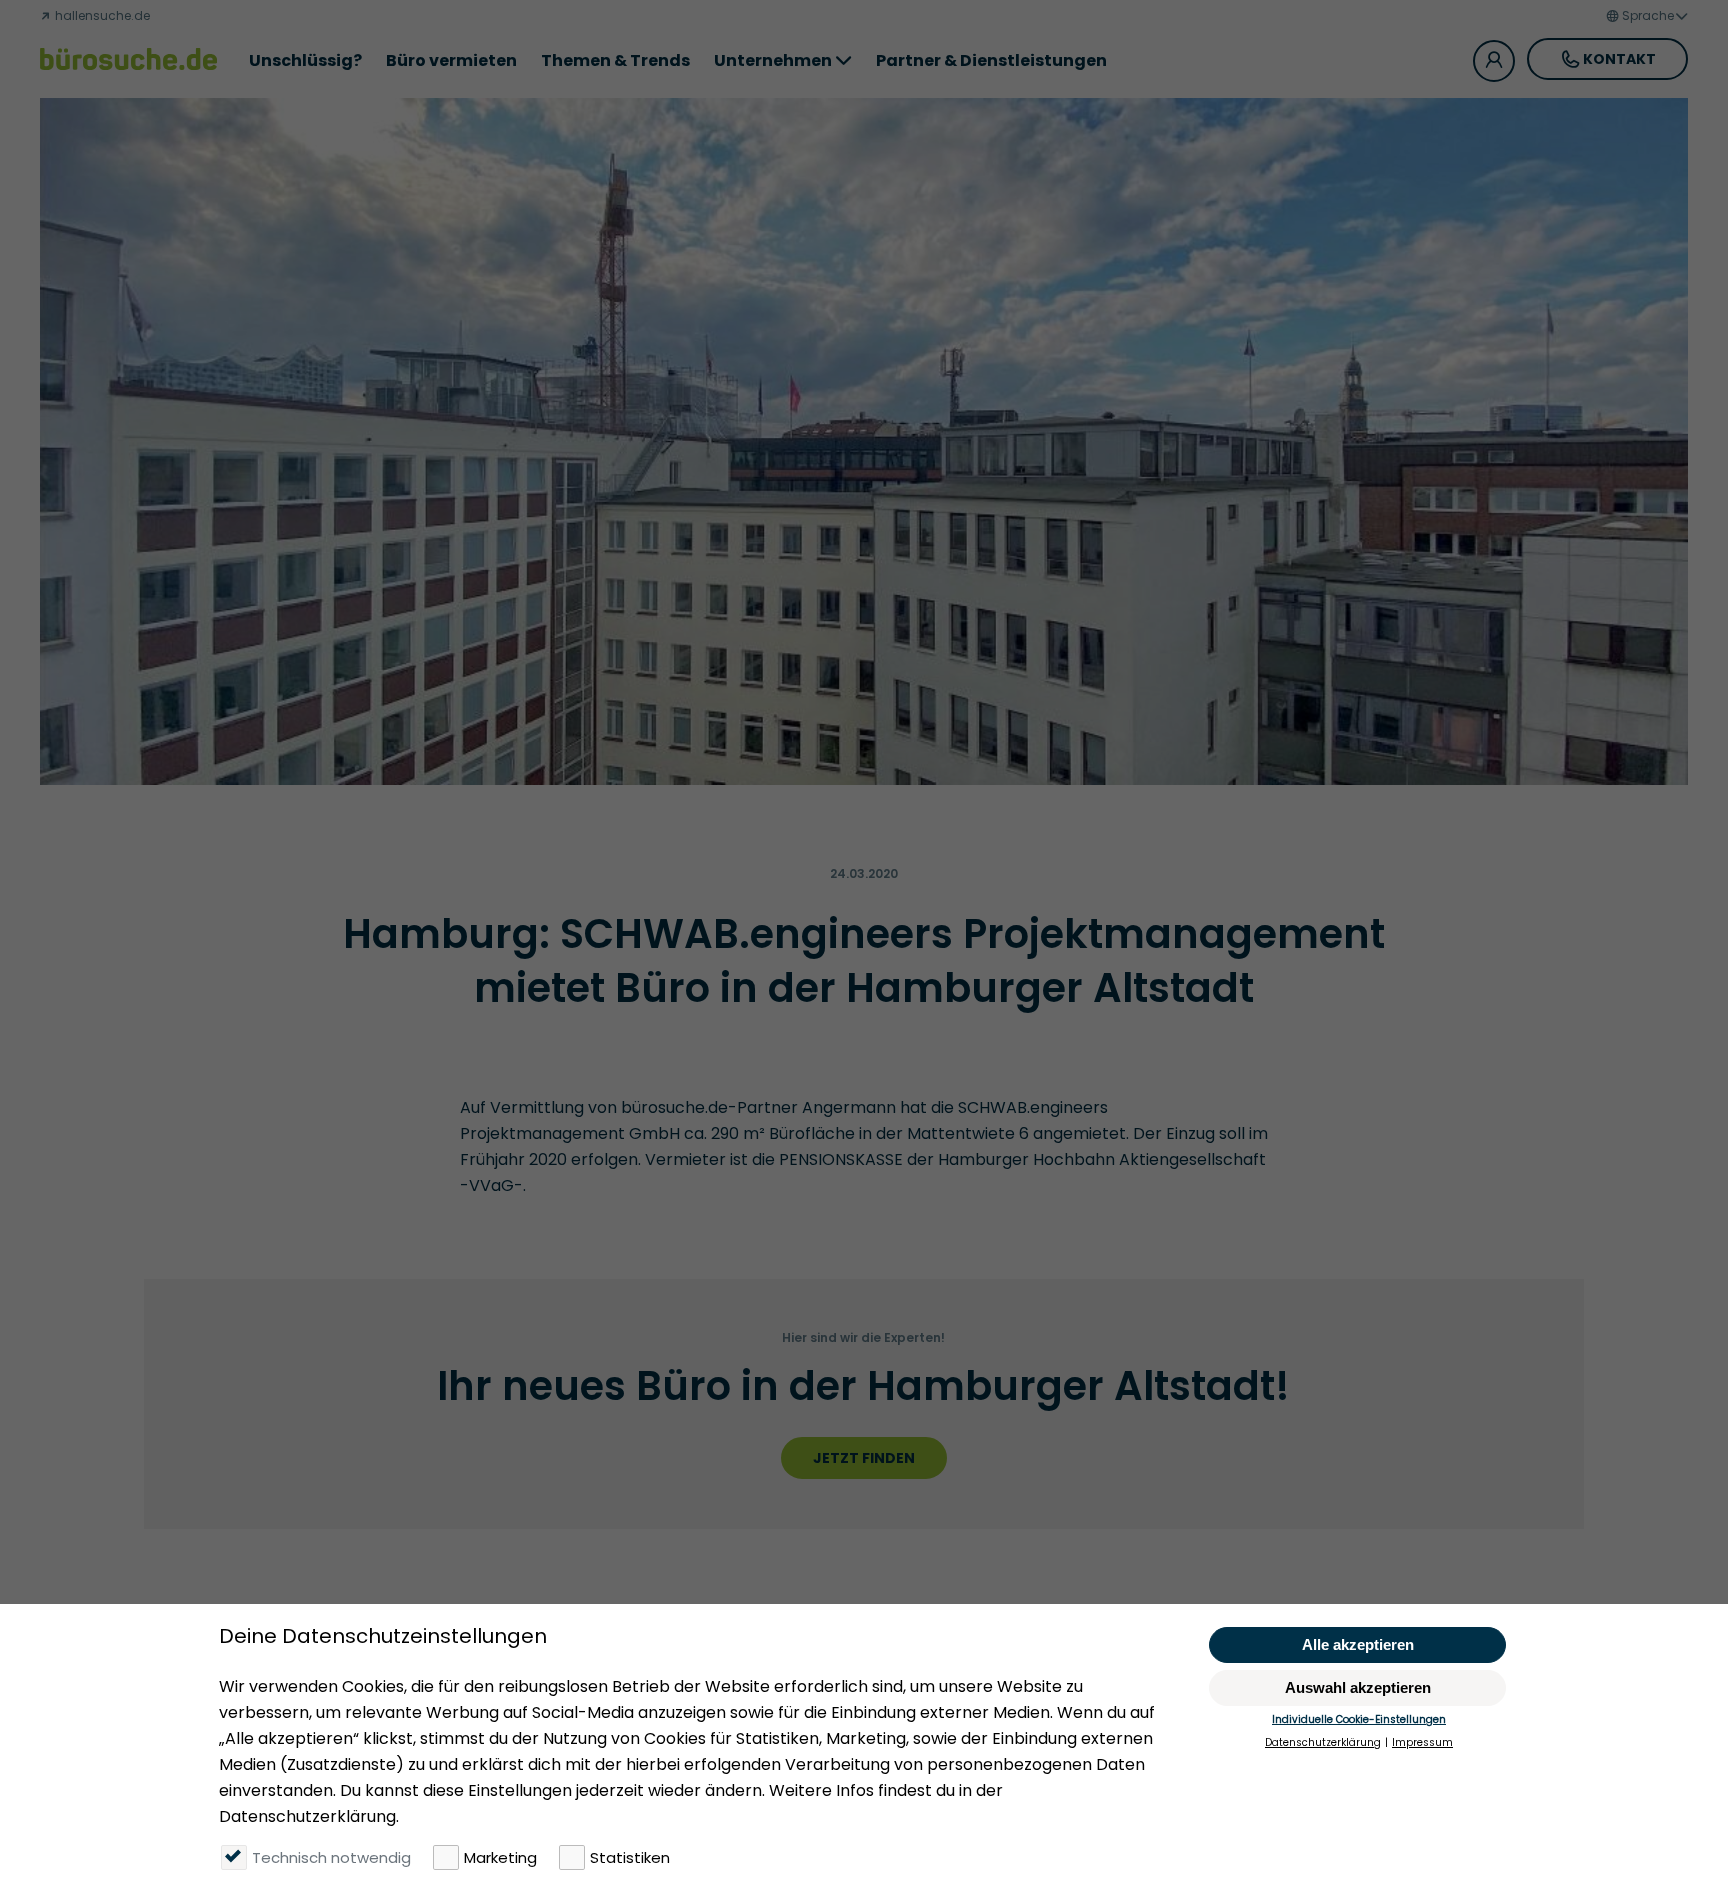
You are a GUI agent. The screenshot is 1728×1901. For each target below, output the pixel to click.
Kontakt (1619, 59)
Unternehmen (773, 60)
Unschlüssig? (305, 60)
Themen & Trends (615, 60)
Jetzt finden (864, 1458)
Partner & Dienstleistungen (991, 60)
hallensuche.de (101, 15)
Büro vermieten (451, 60)
